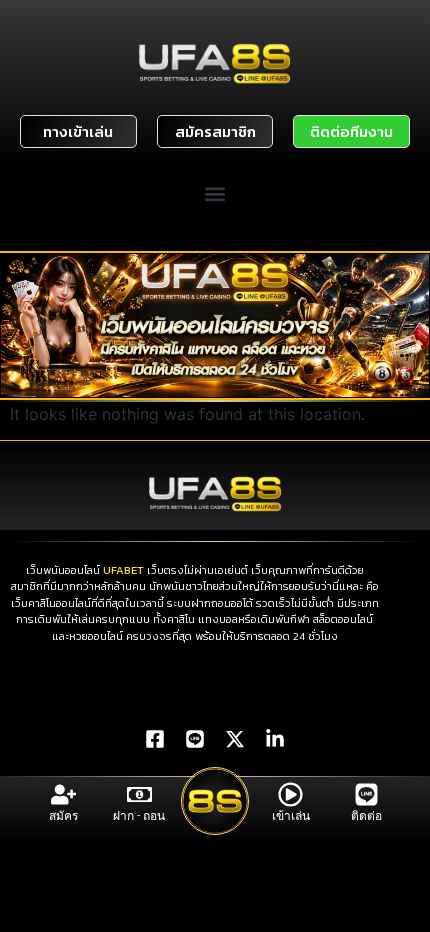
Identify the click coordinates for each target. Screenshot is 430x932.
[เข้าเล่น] (290, 794)
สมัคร (63, 816)
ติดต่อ (366, 816)
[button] (215, 194)
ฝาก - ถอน (139, 816)
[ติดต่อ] (366, 794)
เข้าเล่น (291, 816)
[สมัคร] (63, 794)
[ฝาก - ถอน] (139, 794)
